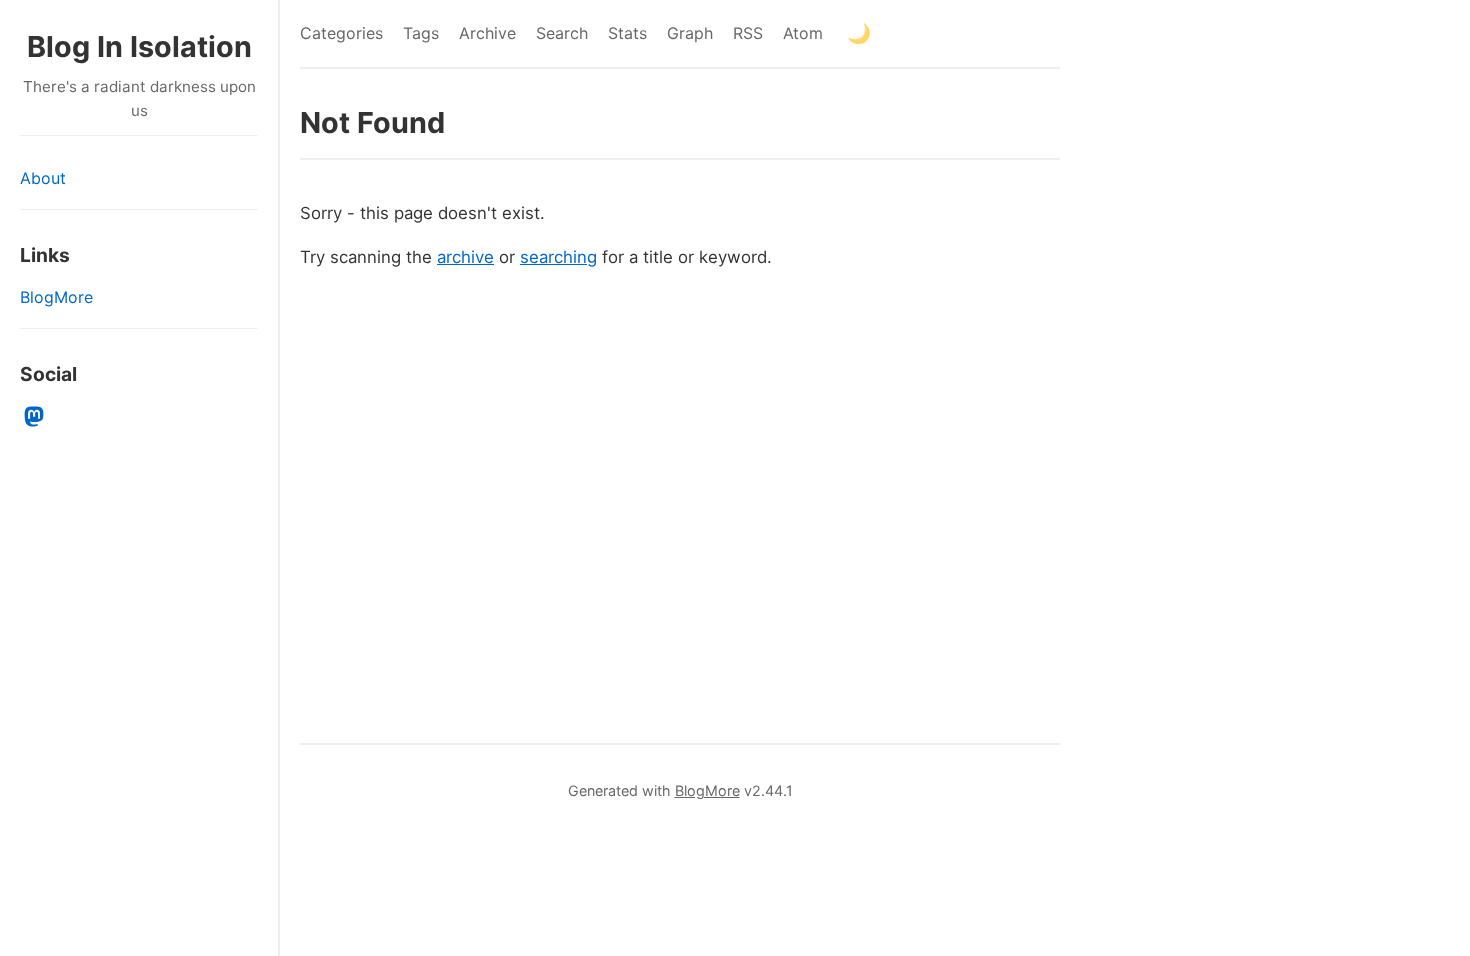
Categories (341, 33)
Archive (487, 33)
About (43, 178)
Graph (690, 33)
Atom (803, 33)
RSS (748, 33)
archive (465, 257)
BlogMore (56, 297)
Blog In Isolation (139, 46)
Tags (421, 33)
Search (562, 33)
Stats (627, 33)
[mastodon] (34, 417)
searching (558, 257)
